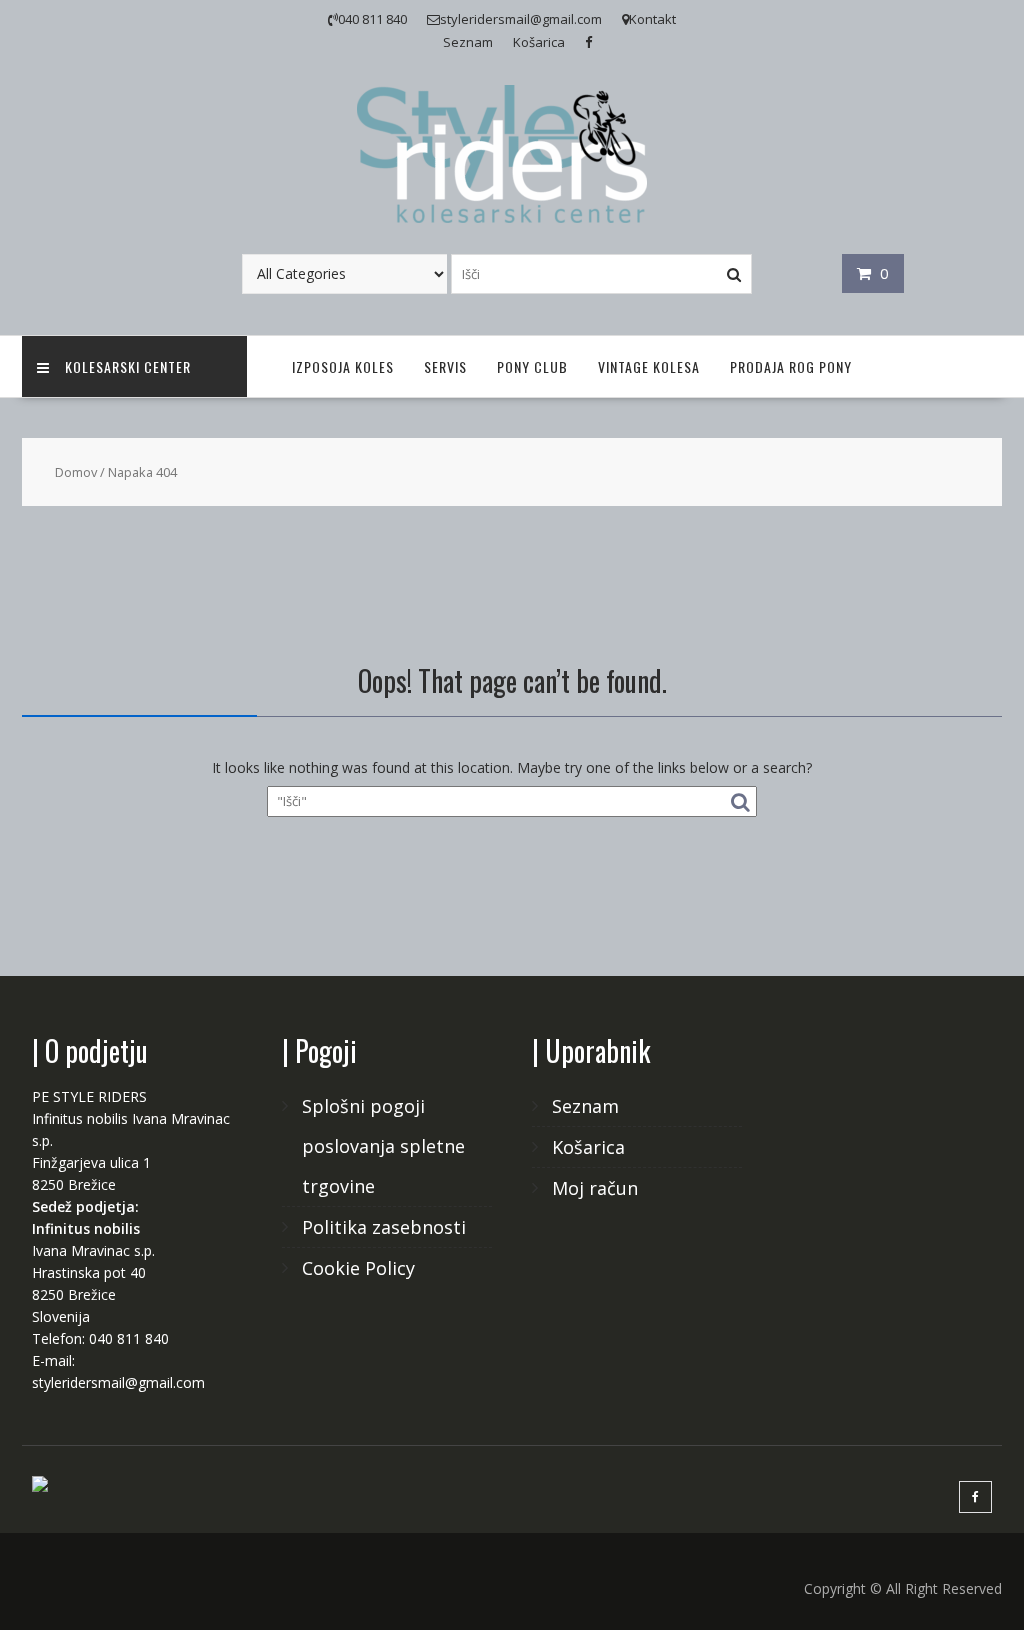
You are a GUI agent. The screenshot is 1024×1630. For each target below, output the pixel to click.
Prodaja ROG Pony (791, 366)
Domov (76, 472)
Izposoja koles (343, 366)
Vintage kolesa (649, 366)
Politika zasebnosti (384, 1227)
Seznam (468, 42)
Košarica (539, 42)
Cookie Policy (358, 1268)
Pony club (532, 366)
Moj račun (595, 1188)
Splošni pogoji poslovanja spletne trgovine (383, 1146)
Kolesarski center (128, 366)
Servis (445, 366)
